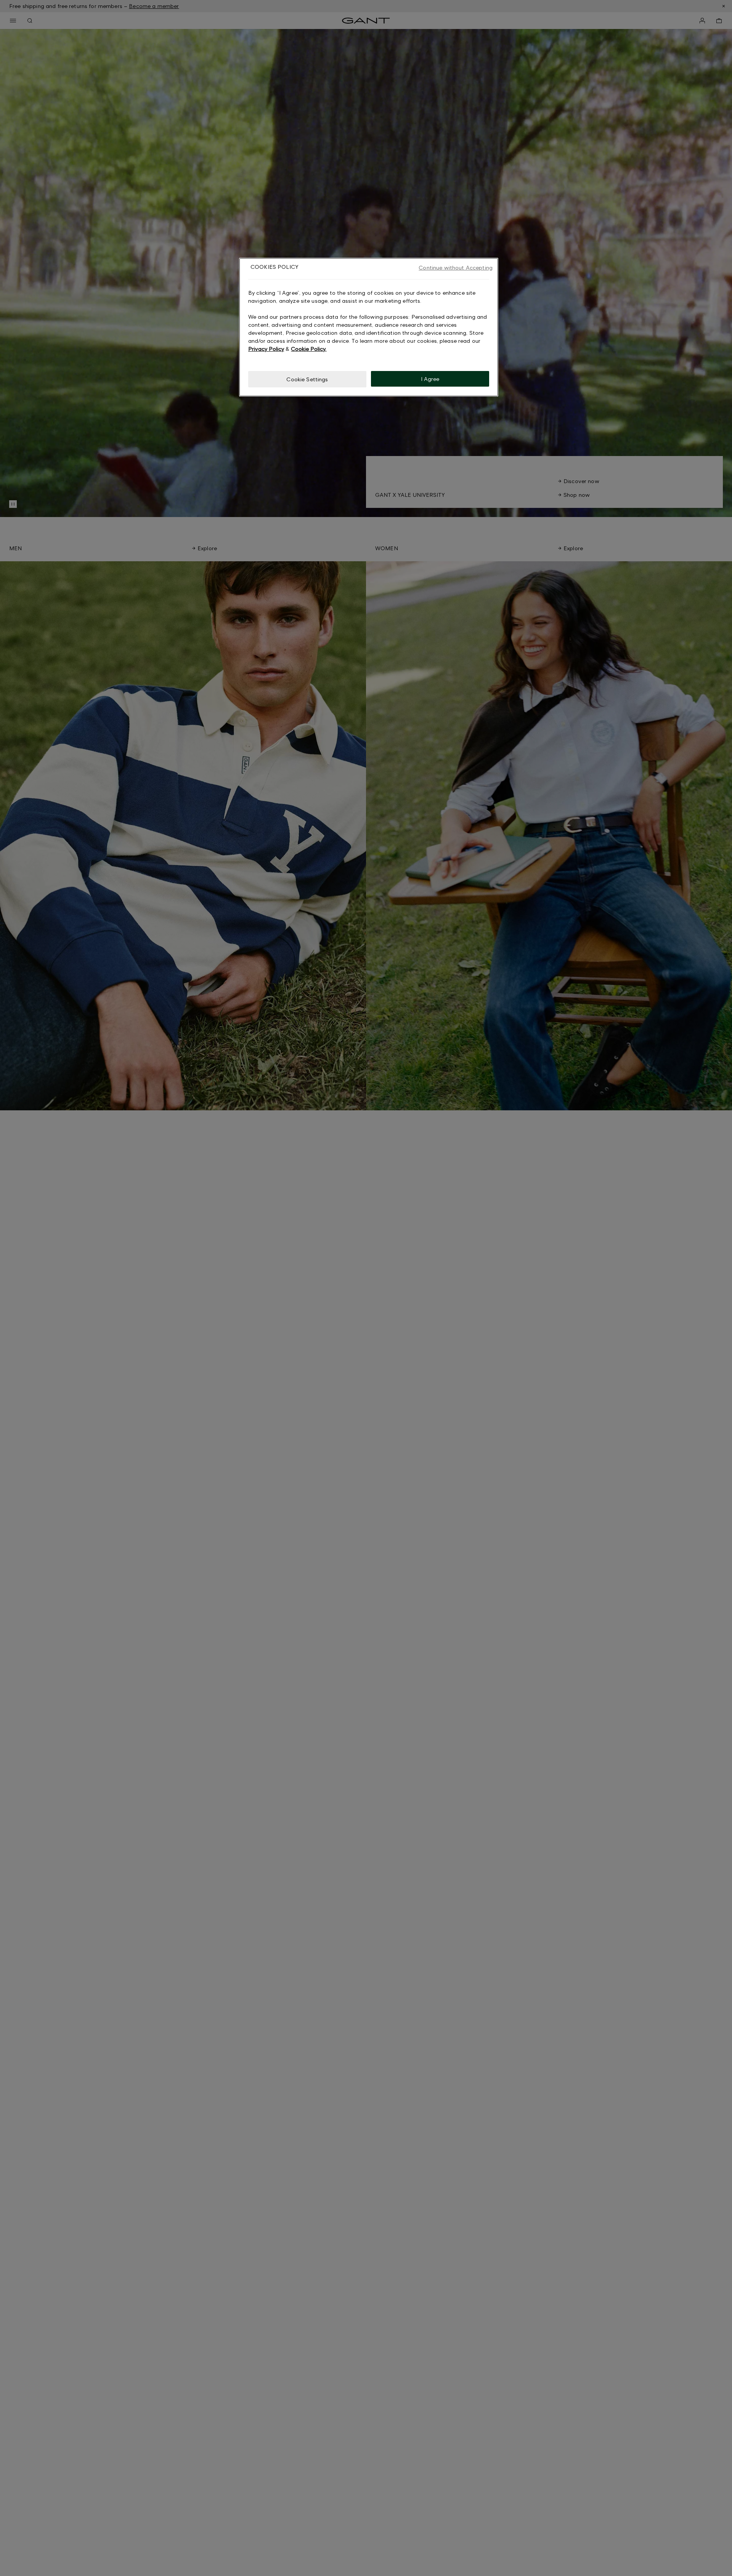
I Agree (430, 378)
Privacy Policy (266, 348)
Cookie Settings (307, 379)
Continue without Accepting (456, 267)
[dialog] (369, 327)
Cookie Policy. (309, 348)
